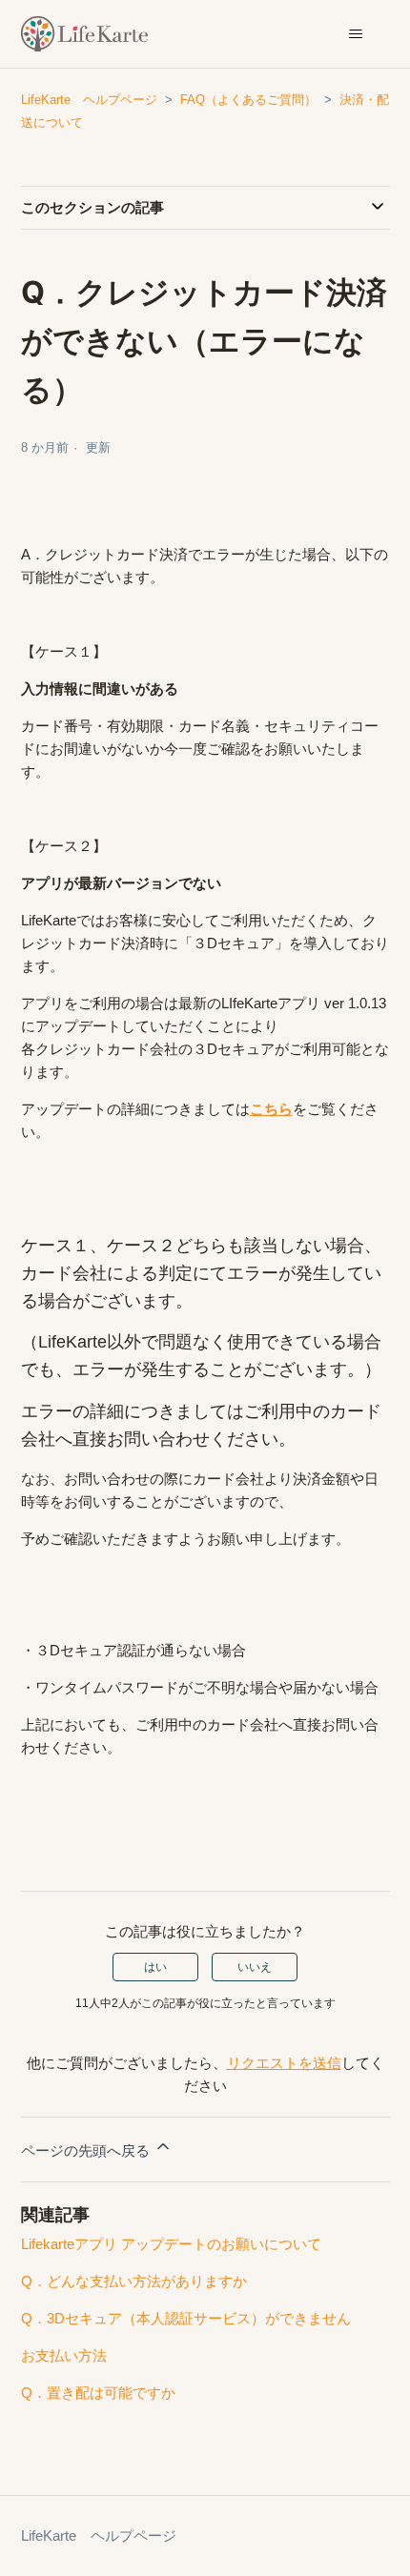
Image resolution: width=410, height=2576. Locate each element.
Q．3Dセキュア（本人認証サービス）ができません (186, 2318)
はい (155, 1967)
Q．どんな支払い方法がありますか (134, 2281)
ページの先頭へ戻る (87, 2150)
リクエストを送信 (284, 2063)
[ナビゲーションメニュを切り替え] (356, 34)
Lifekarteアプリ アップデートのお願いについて (171, 2244)
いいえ (255, 1967)
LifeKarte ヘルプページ (89, 100)
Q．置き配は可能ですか (98, 2393)
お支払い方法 (64, 2355)
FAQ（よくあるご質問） (248, 100)
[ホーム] (85, 34)
